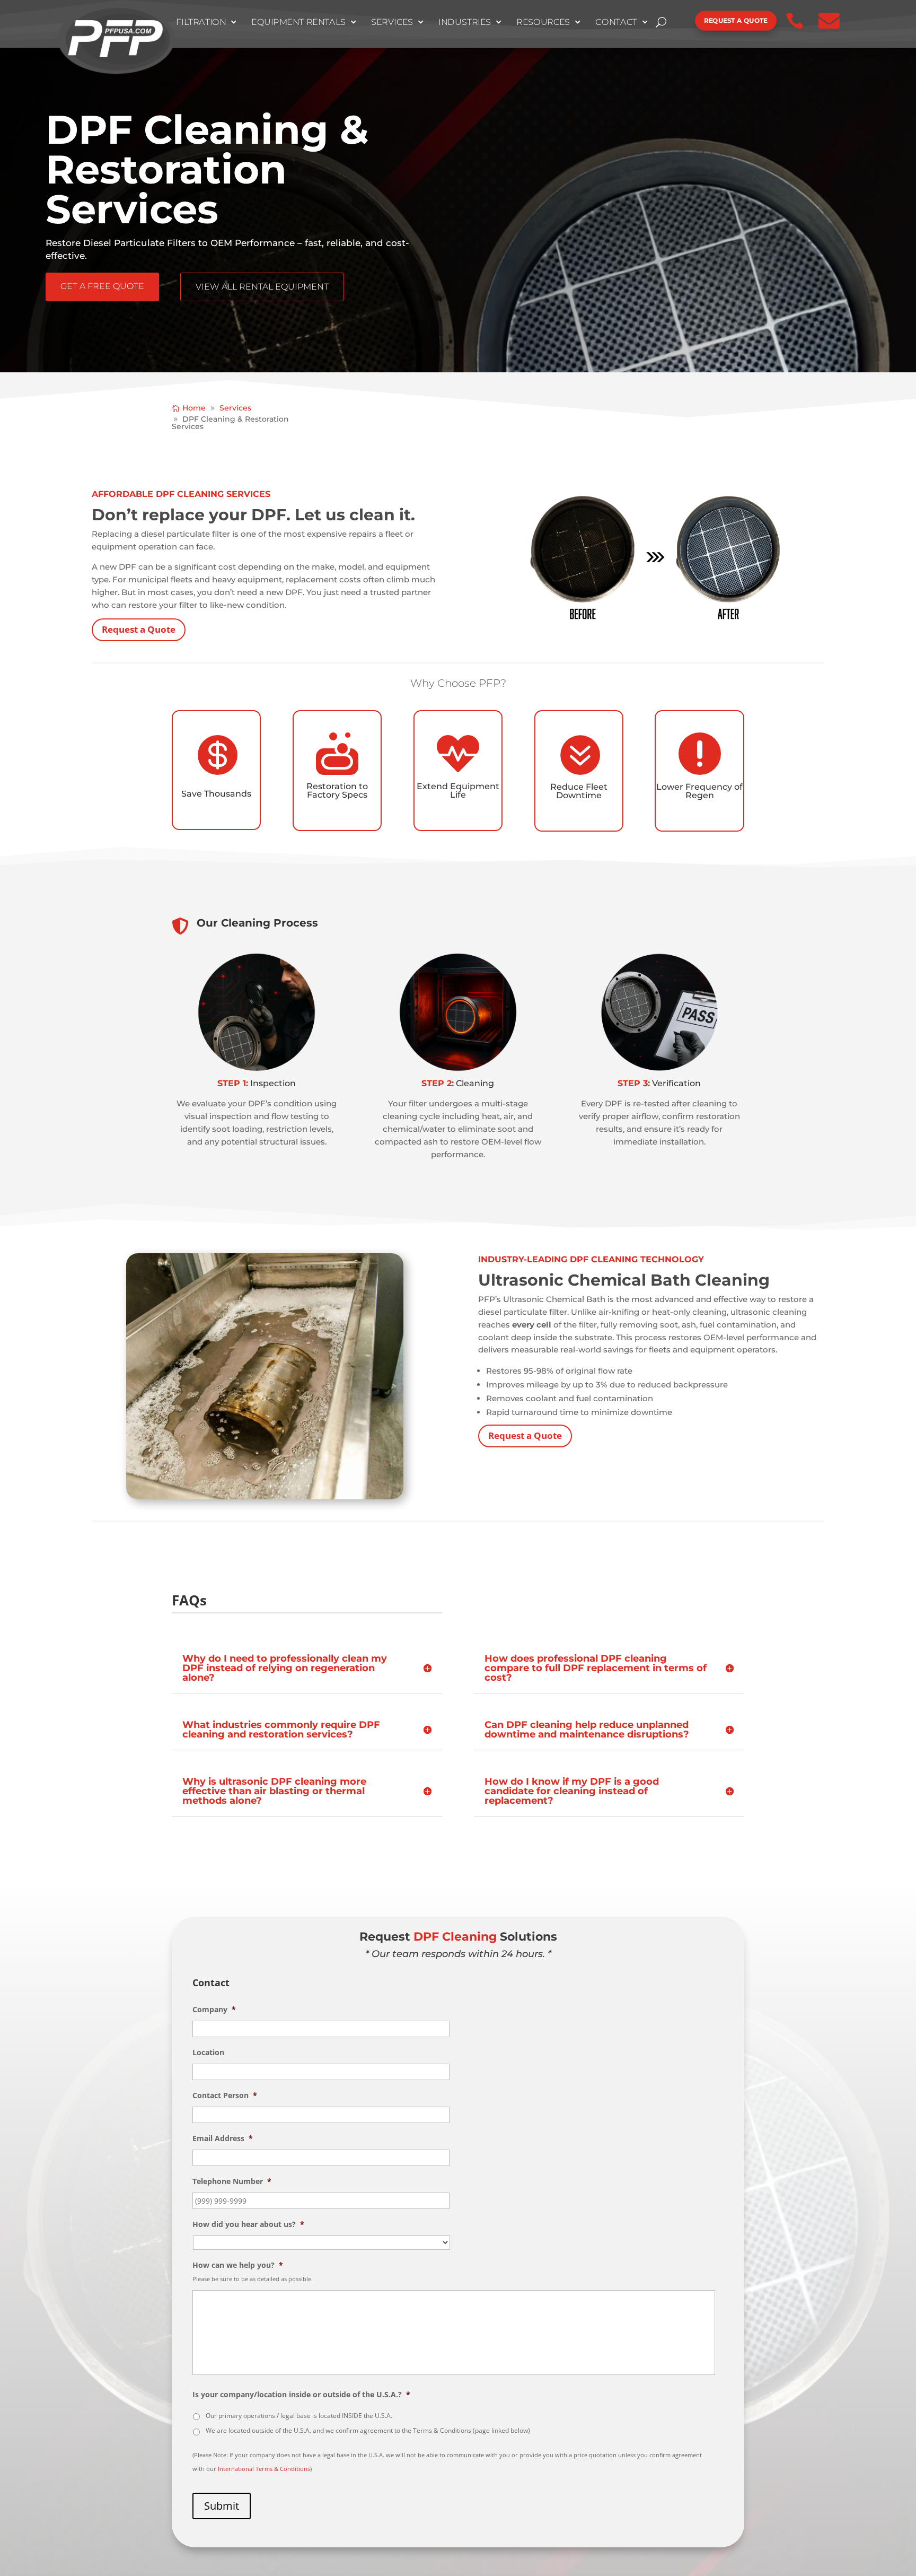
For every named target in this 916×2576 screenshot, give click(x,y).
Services (392, 22)
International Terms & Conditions (264, 2469)
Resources (543, 22)
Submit (222, 2506)
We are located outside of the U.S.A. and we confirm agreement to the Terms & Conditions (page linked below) (368, 2430)
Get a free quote (102, 286)
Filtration (201, 22)
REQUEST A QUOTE (736, 20)
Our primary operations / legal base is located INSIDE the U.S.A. (299, 2416)
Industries (465, 22)
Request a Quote (139, 629)
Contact (617, 22)
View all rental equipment (262, 287)
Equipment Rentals (298, 22)
